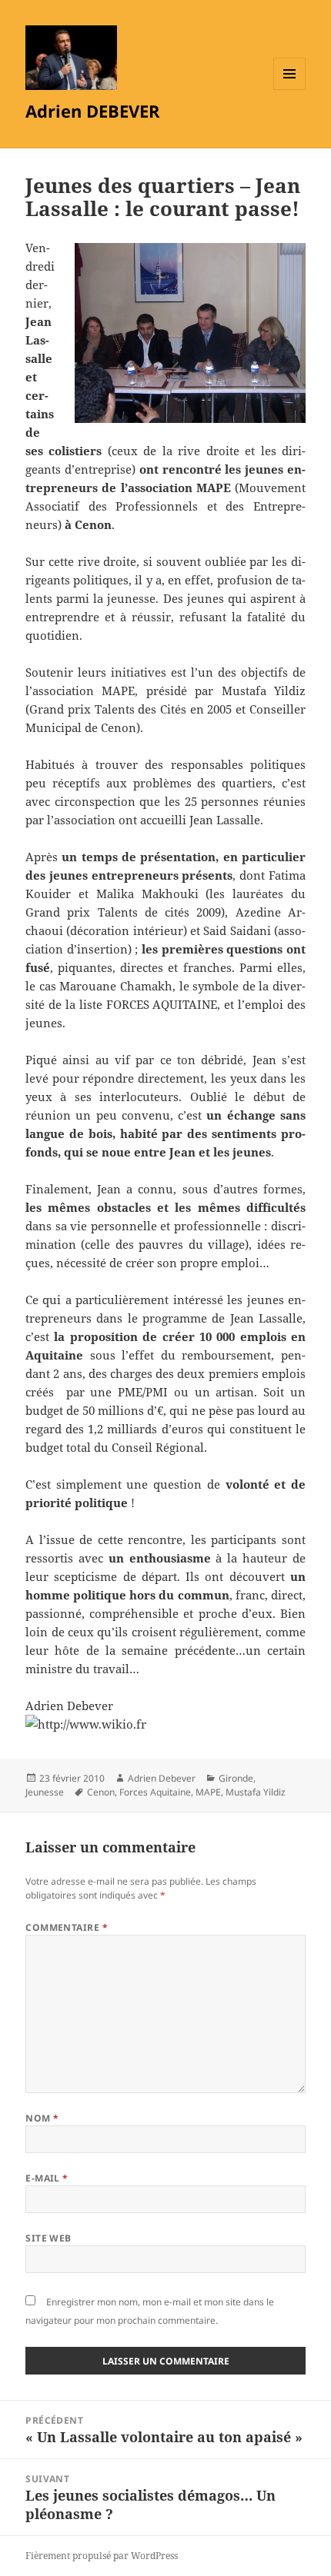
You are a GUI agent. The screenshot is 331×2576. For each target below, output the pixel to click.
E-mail (47, 2178)
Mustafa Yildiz (256, 1792)
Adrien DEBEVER (93, 111)
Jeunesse (45, 1792)
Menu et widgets (290, 90)
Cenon (101, 1792)
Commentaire (67, 1927)
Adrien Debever (162, 1778)
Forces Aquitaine (155, 1792)
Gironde (236, 1778)
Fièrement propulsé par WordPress (102, 2556)
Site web (48, 2238)
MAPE (208, 1792)
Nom (42, 2118)
